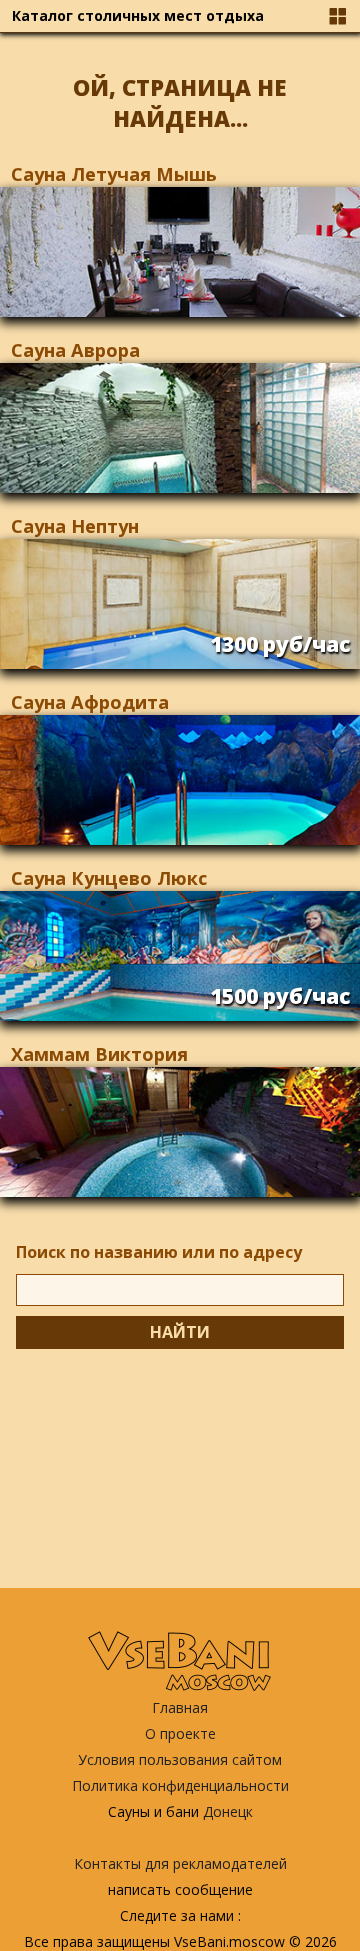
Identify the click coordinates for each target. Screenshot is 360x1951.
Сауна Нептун (75, 526)
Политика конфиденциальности (180, 1785)
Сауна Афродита (90, 702)
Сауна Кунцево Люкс (109, 878)
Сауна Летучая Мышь (114, 174)
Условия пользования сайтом (180, 1759)
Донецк (228, 1811)
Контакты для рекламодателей (180, 1863)
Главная (180, 1707)
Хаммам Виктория (99, 1054)
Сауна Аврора (75, 350)
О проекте (180, 1733)
